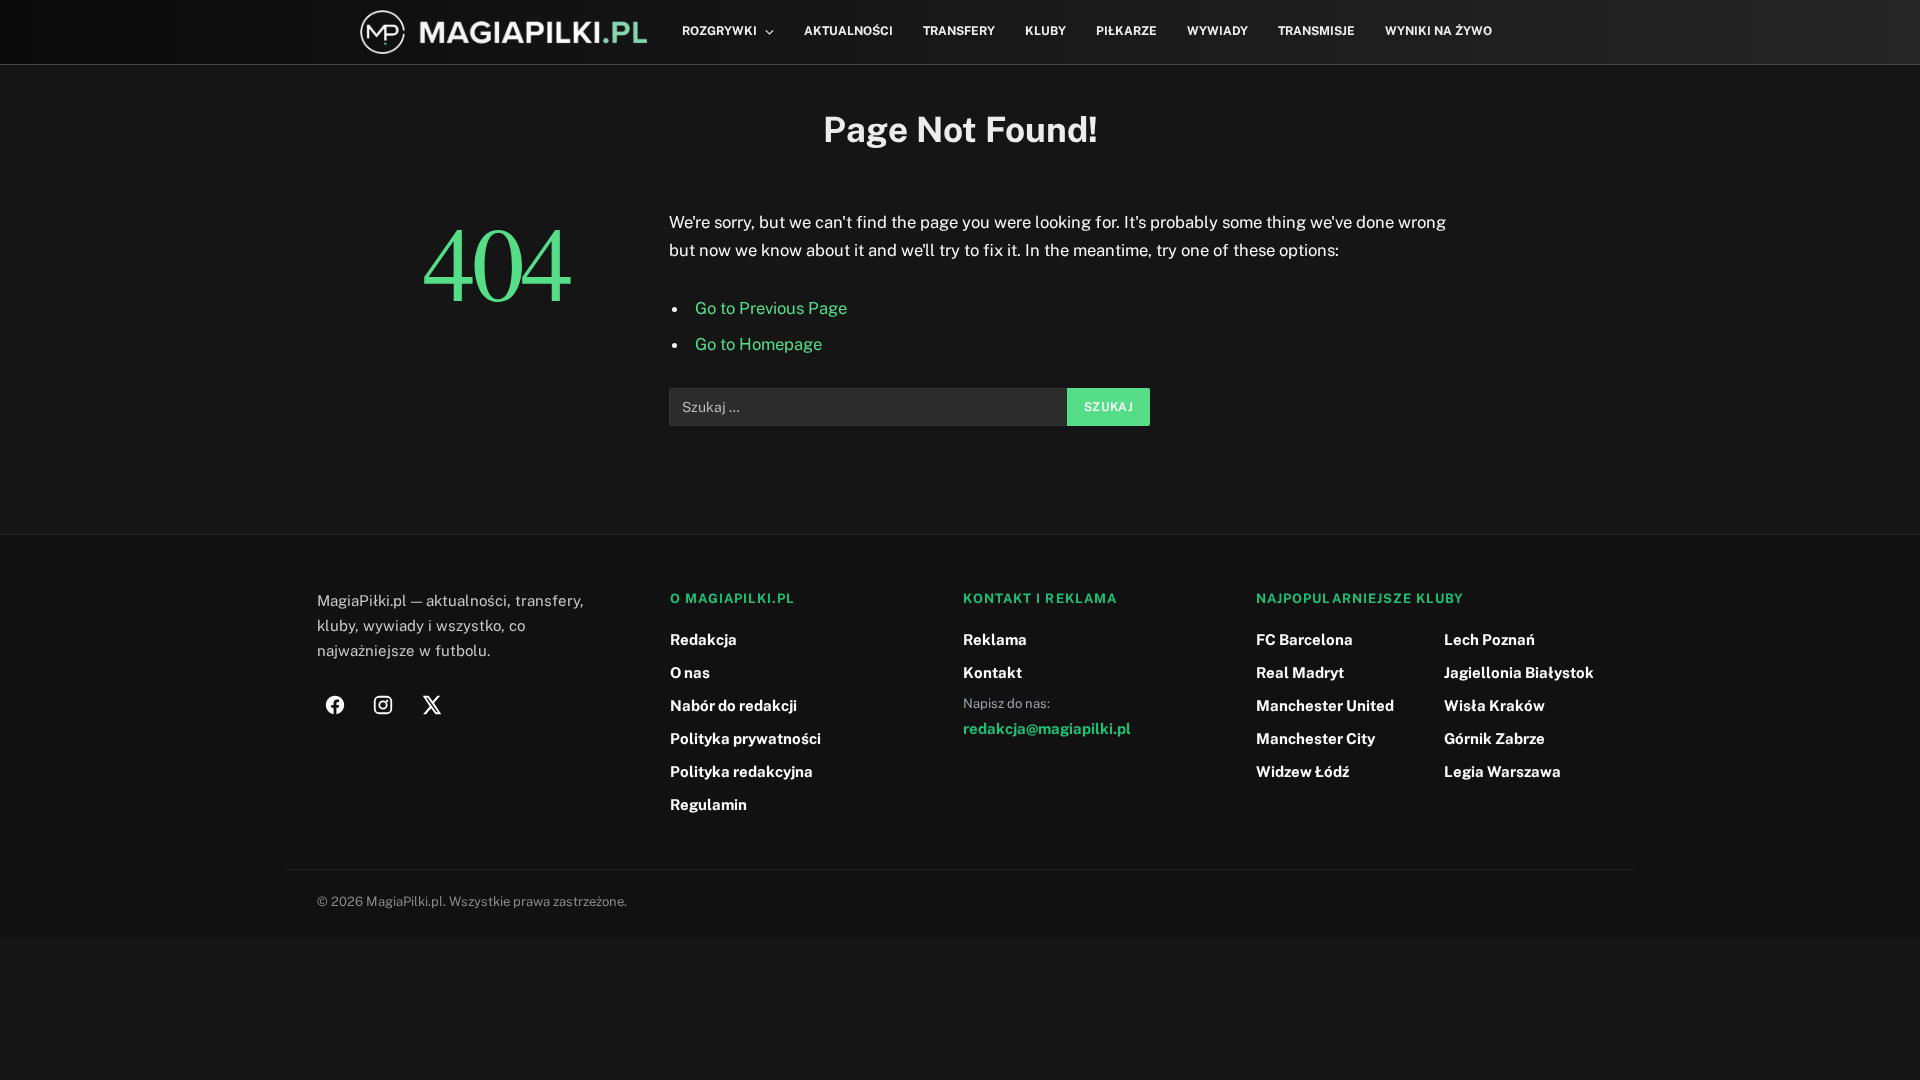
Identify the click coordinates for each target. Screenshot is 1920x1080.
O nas (690, 672)
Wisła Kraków (1494, 705)
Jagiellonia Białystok (1519, 672)
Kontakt (992, 672)
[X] (431, 705)
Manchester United (1325, 705)
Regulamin (708, 804)
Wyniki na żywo (1438, 31)
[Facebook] (335, 705)
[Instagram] (383, 705)
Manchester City (1315, 738)
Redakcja (703, 639)
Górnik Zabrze (1494, 738)
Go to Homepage (758, 344)
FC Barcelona (1304, 639)
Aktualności (848, 31)
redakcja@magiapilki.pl (1047, 728)
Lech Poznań (1489, 639)
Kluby (1045, 31)
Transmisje (1316, 31)
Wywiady (1217, 31)
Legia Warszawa (1502, 771)
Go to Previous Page (771, 308)
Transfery (959, 31)
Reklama (995, 639)
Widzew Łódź (1302, 771)
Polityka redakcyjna (741, 771)
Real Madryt (1300, 672)
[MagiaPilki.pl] (503, 32)
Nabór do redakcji (733, 705)
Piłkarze (1126, 31)
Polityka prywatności (745, 738)
